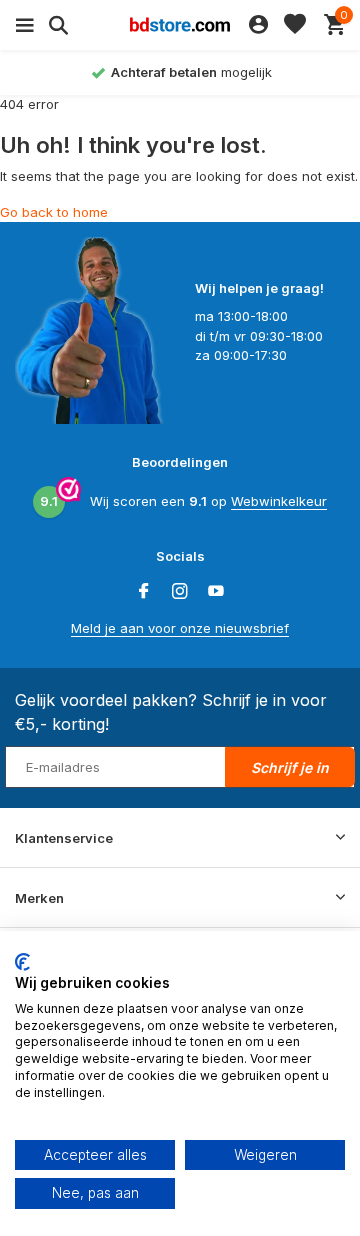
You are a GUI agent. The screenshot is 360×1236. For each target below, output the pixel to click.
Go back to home (54, 212)
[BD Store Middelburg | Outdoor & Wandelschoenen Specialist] (180, 25)
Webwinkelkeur (279, 501)
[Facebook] (144, 592)
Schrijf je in (290, 767)
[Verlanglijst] (295, 25)
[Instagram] (180, 592)
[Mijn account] (258, 25)
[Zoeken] (55, 25)
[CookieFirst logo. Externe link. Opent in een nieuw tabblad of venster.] (22, 962)
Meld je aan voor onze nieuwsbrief (180, 628)
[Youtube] (216, 592)
